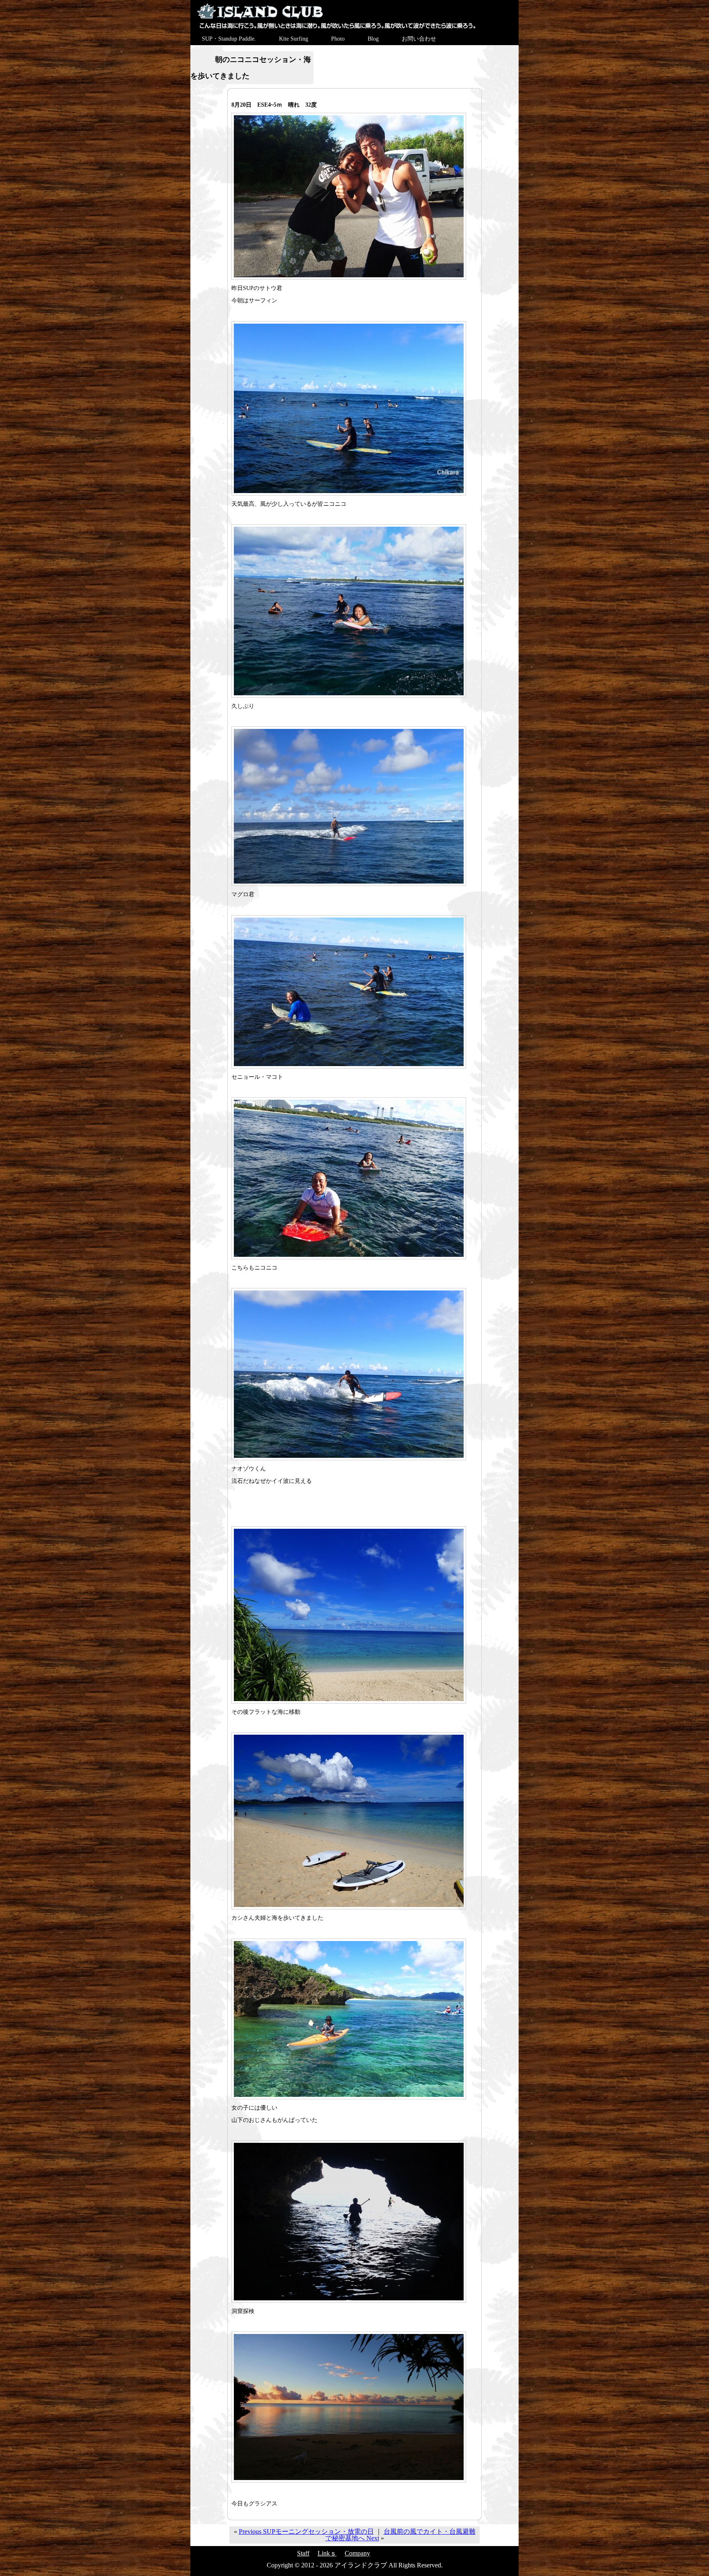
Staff (303, 2553)
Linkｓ (327, 2553)
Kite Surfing (294, 39)
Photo (338, 39)
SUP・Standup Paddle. (229, 39)
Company (357, 2553)
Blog (373, 39)
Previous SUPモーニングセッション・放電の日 (306, 2531)
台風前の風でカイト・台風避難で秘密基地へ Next (400, 2535)
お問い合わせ (419, 39)
